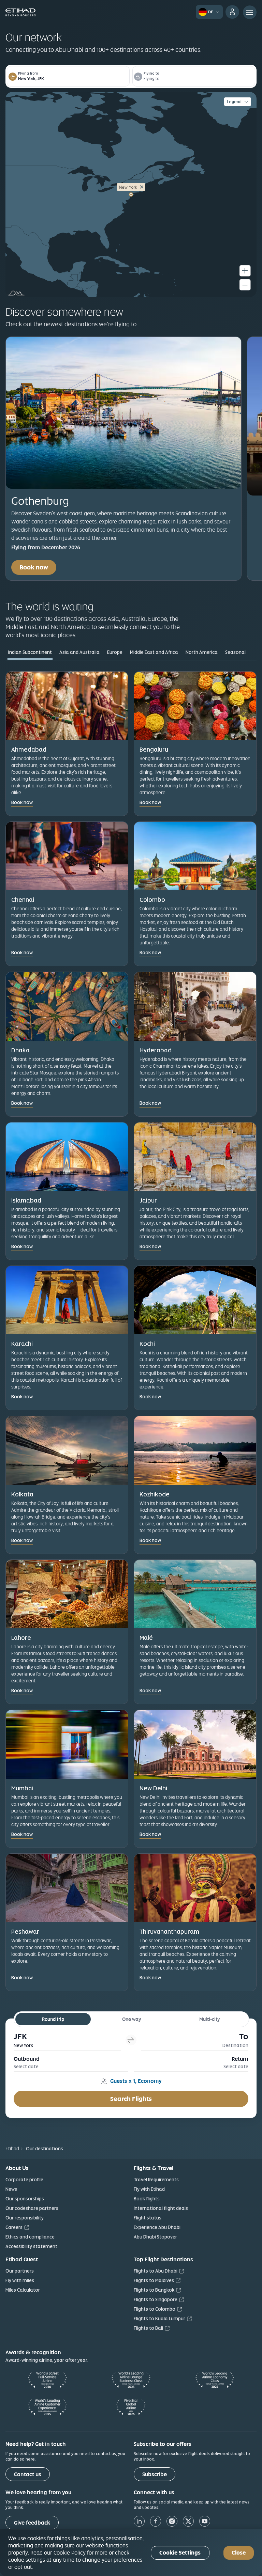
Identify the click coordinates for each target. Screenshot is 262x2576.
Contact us (28, 2474)
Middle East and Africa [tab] (154, 652)
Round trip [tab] (53, 2019)
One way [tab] (132, 2019)
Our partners (20, 2271)
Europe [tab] (115, 652)
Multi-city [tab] (209, 2019)
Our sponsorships (25, 2199)
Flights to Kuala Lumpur (159, 2319)
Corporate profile (24, 2180)
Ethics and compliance (30, 2237)
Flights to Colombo (155, 2309)
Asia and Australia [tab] (79, 652)
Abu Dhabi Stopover (155, 2237)
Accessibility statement (31, 2246)
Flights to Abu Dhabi (156, 2271)
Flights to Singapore (156, 2299)
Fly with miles (20, 2280)
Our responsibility (25, 2218)
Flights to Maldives (154, 2280)
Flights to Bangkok (154, 2290)
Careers (14, 2227)
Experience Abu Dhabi (157, 2227)
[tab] (67, 2040)
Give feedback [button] (32, 2523)
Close (239, 2553)
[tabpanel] (131, 1399)
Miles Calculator (23, 2290)
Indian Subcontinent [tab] (30, 652)
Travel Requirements (156, 2180)
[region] (131, 2553)
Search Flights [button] (131, 2099)
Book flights (147, 2199)
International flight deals (161, 2208)
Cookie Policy (70, 2553)
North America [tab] (202, 652)
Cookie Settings (180, 2553)
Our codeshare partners (32, 2208)
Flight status (148, 2218)
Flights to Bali (148, 2328)
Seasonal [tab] (235, 652)
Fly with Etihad (149, 2189)
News (11, 2189)
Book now (34, 567)
